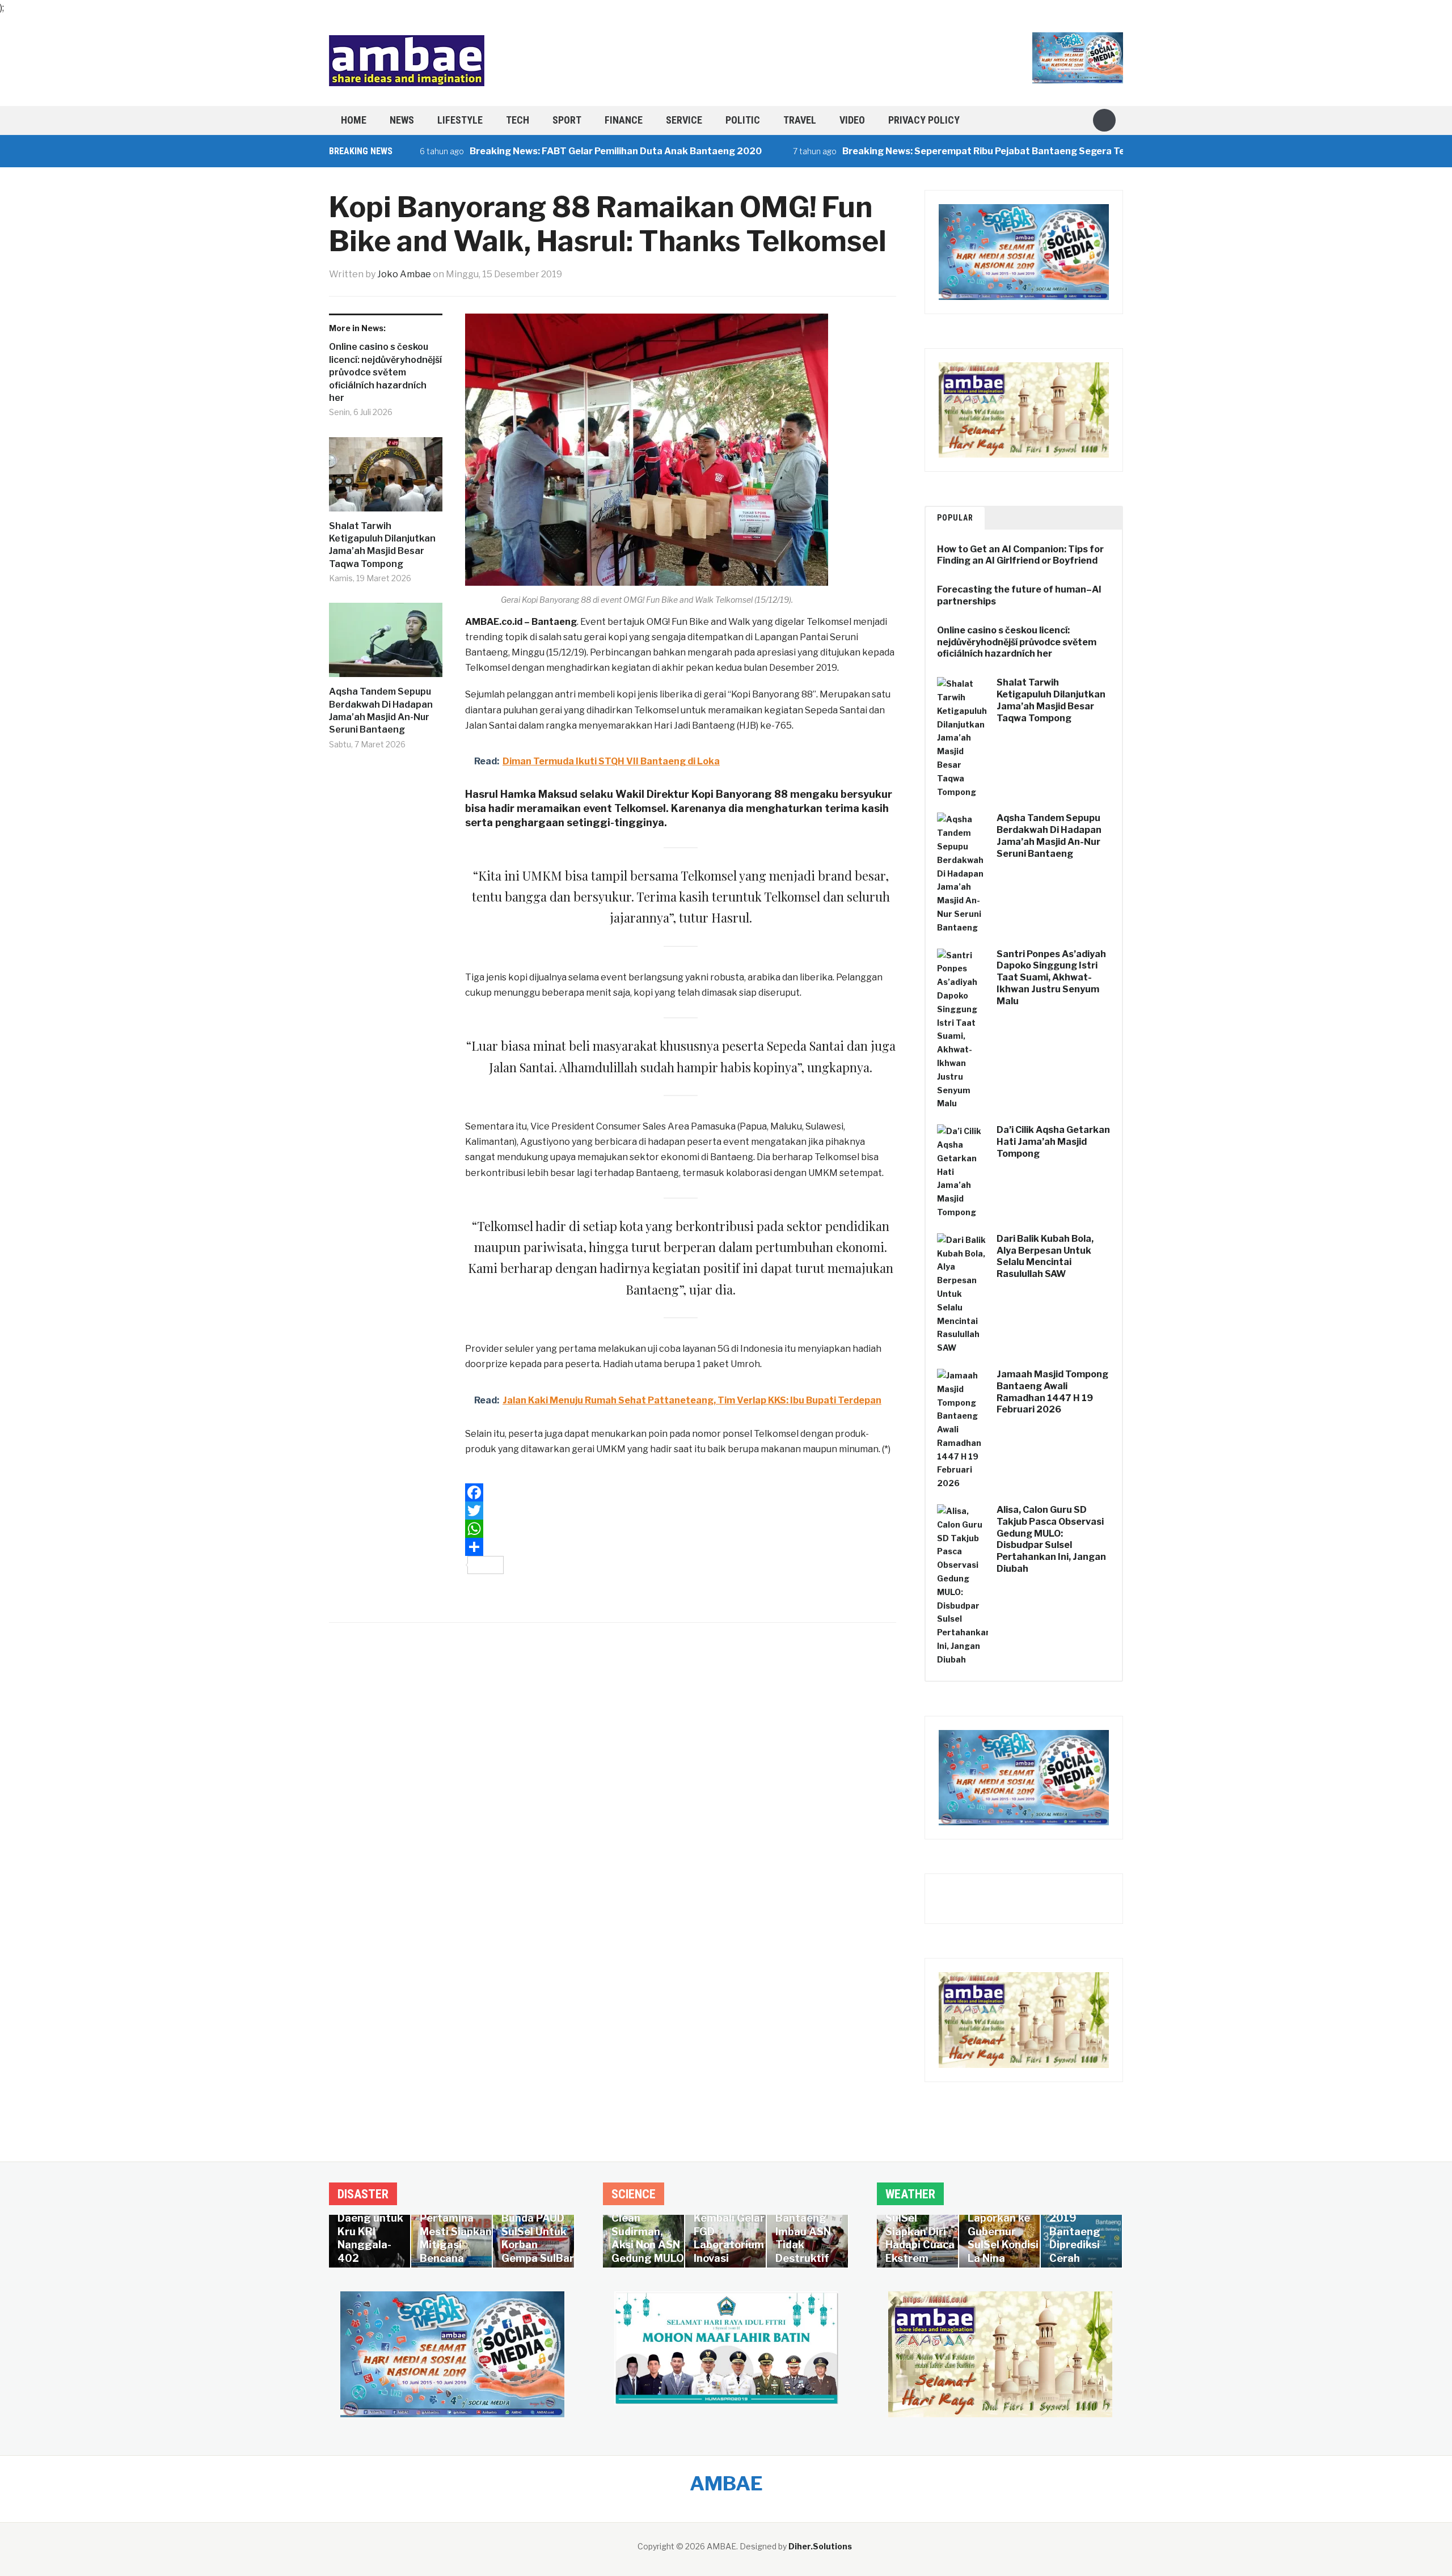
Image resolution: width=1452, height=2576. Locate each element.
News (402, 120)
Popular (955, 518)
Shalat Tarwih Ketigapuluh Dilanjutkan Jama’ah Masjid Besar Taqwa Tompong (382, 545)
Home (354, 120)
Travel (800, 120)
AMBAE (726, 2483)
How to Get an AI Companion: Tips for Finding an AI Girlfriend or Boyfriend (1020, 555)
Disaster (363, 2194)
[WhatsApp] (681, 1529)
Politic (743, 120)
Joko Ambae (404, 274)
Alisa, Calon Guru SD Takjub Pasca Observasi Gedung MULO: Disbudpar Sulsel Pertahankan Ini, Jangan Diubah (1051, 1539)
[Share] (681, 1547)
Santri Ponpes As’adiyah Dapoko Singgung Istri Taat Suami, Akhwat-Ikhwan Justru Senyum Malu (1051, 978)
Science (634, 2194)
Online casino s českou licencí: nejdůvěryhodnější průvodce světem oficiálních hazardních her (385, 372)
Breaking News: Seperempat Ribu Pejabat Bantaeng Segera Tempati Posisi (933, 151)
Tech (518, 120)
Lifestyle (460, 120)
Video (852, 120)
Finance (624, 120)
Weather (910, 2194)
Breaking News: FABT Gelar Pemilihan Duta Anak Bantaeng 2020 (538, 151)
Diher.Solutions (820, 2546)
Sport (567, 120)
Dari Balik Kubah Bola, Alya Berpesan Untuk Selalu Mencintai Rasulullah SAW (1045, 1256)
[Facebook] (681, 1492)
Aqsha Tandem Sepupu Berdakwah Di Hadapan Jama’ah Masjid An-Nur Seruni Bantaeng (381, 710)
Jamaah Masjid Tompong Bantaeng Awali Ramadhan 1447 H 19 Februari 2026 (1052, 1392)
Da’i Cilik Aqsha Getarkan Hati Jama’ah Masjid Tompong (1053, 1142)
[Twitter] (681, 1511)
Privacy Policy (924, 120)
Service (684, 120)
